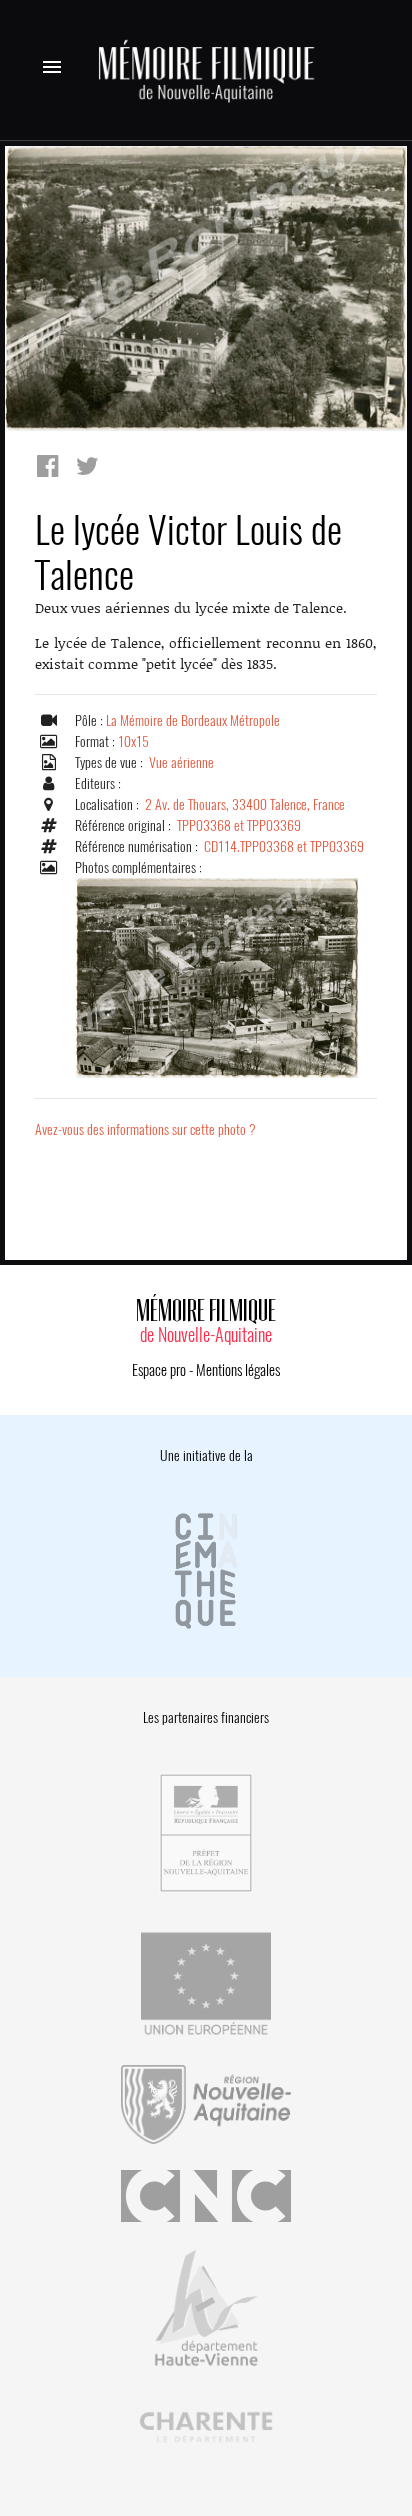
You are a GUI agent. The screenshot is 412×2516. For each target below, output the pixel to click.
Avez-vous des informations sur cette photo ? (145, 1129)
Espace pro (159, 1370)
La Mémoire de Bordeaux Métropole (193, 720)
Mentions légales (238, 1370)
